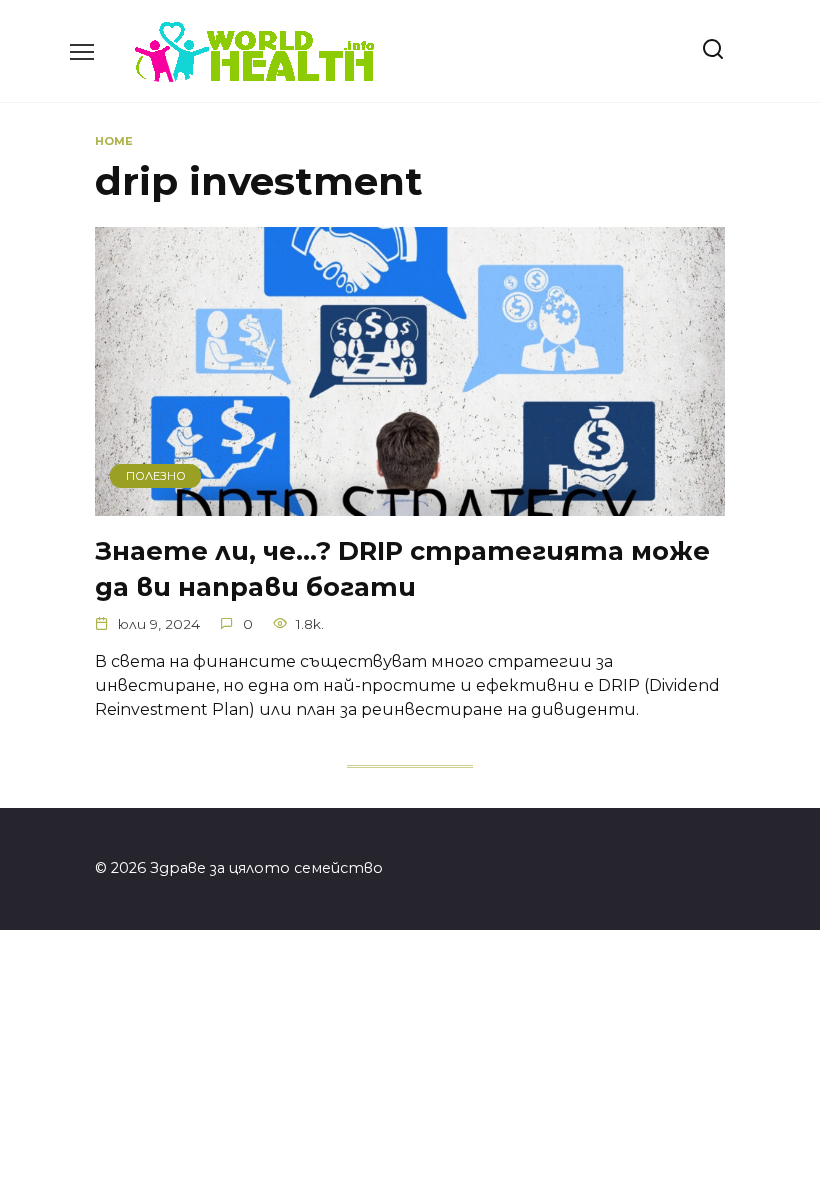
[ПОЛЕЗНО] (410, 503)
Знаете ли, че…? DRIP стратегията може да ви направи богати (402, 567)
